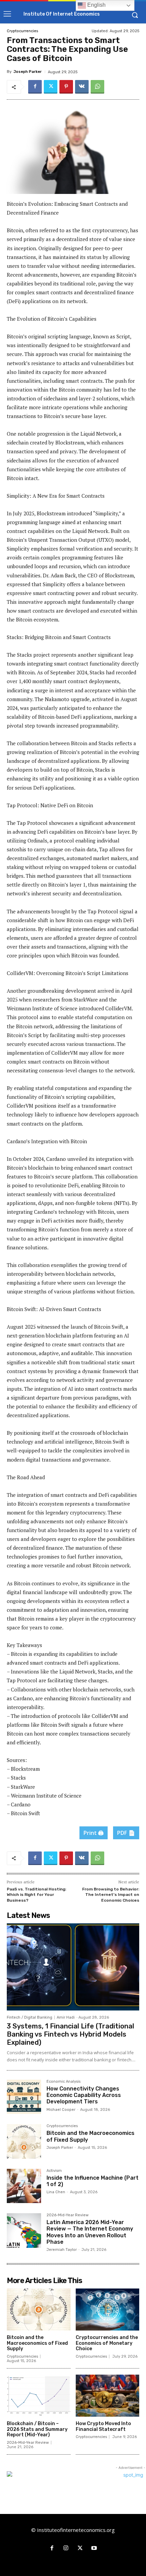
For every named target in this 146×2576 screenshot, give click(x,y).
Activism (54, 2171)
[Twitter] (51, 87)
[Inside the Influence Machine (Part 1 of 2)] (24, 2186)
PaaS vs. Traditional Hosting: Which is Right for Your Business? (36, 1895)
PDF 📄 (126, 1833)
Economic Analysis (63, 2082)
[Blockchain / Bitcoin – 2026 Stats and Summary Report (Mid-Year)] (39, 2396)
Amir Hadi (66, 2017)
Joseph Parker (28, 72)
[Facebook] (35, 87)
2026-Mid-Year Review (68, 2215)
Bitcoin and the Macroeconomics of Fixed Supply (37, 2343)
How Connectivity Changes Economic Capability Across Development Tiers (84, 2095)
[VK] (82, 87)
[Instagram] (66, 2549)
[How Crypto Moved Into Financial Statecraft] (108, 2396)
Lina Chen (56, 2192)
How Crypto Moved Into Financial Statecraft (103, 2426)
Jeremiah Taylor (62, 2250)
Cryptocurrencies (22, 31)
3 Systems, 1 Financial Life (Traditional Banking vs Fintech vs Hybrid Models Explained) (70, 2034)
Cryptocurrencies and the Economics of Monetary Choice (107, 2343)
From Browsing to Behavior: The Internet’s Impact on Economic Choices (111, 1895)
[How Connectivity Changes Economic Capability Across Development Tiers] (24, 2097)
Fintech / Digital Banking (30, 2017)
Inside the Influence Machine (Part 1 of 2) (93, 2181)
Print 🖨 (94, 1833)
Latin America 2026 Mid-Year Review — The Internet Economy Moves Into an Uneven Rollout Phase (90, 2232)
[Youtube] (94, 2549)
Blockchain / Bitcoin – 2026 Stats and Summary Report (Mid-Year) (37, 2429)
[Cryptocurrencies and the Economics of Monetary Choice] (108, 2310)
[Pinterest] (66, 87)
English (96, 5)
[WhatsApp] (97, 87)
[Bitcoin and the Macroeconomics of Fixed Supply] (24, 2141)
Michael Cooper (61, 2110)
